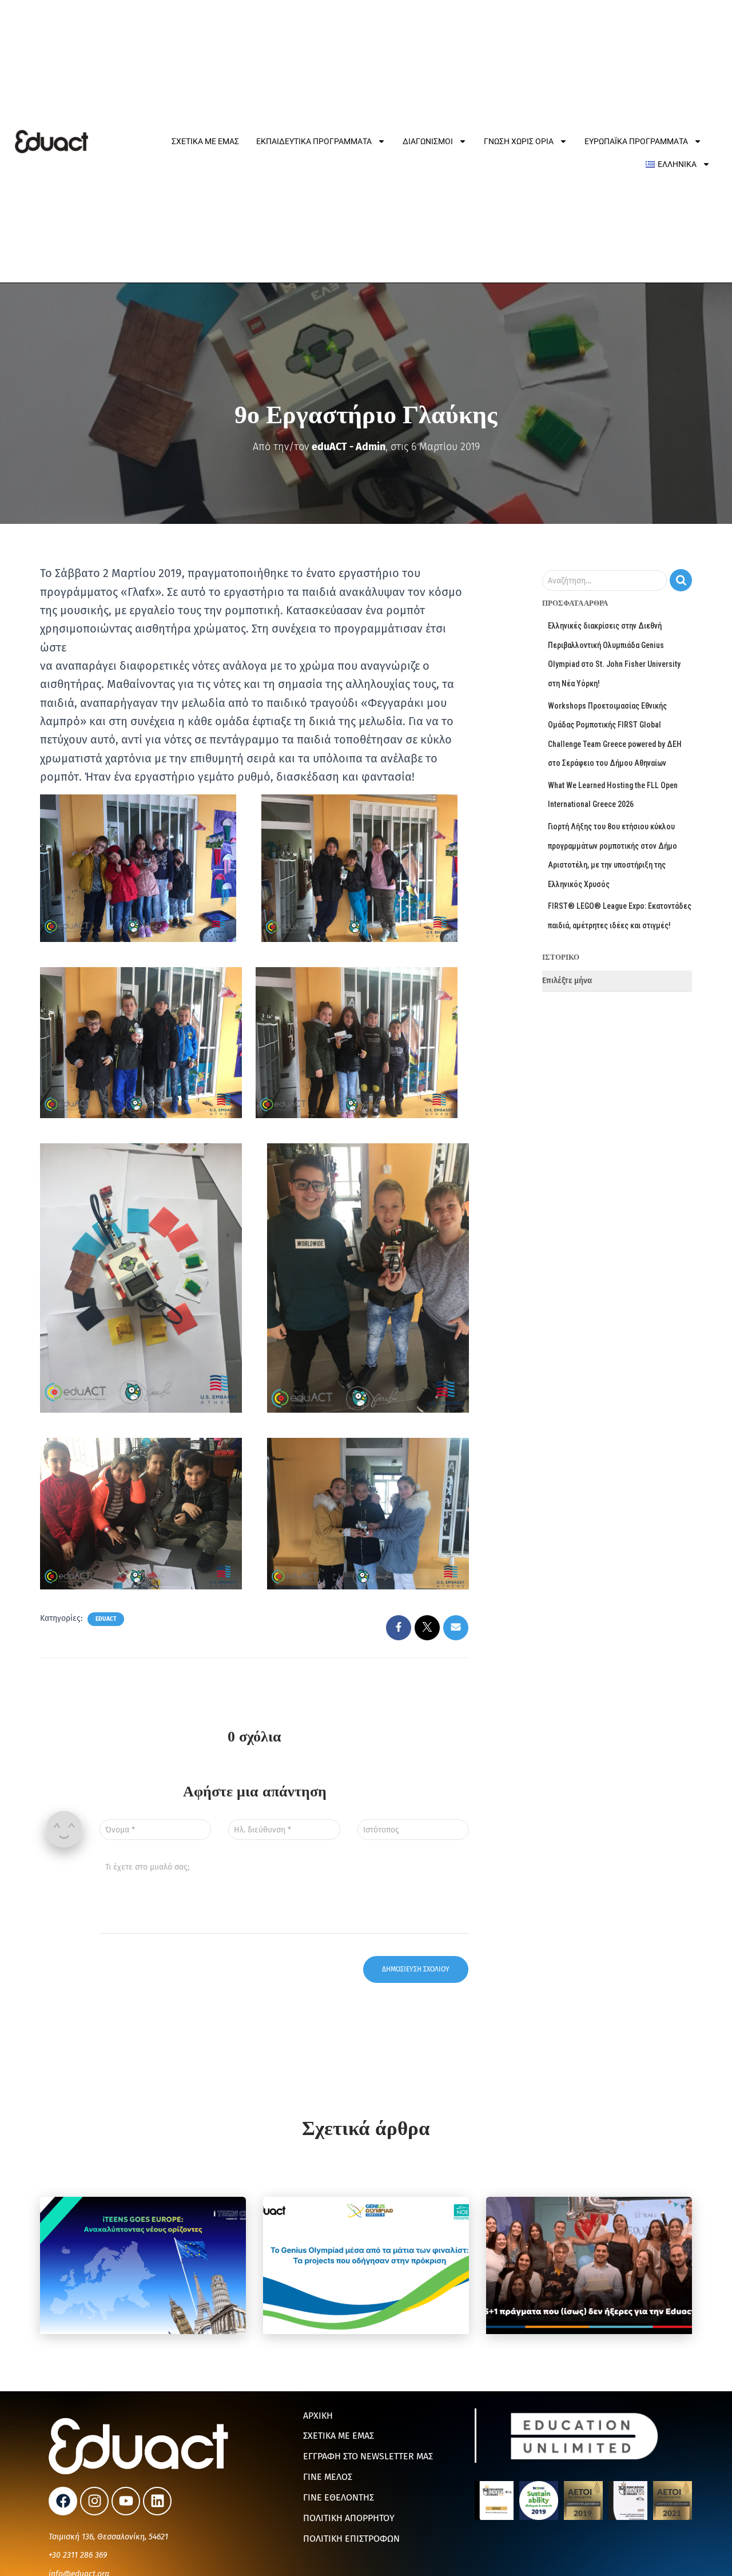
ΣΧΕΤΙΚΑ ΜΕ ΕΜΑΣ (339, 2436)
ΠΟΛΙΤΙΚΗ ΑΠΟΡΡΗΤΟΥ (349, 2518)
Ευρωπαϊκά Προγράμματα (636, 141)
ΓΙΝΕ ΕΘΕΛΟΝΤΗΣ (339, 2497)
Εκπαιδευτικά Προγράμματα (314, 141)
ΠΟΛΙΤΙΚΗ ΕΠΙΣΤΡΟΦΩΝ (351, 2539)
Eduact (106, 1619)
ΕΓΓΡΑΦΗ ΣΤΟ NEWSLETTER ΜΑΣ (368, 2456)
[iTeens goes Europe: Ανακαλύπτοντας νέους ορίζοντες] (143, 2265)
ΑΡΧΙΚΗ (318, 2416)
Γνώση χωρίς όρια (519, 141)
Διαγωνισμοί (428, 141)
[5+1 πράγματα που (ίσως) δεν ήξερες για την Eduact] (589, 2265)
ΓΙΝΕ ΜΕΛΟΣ (328, 2477)
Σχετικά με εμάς (205, 141)
